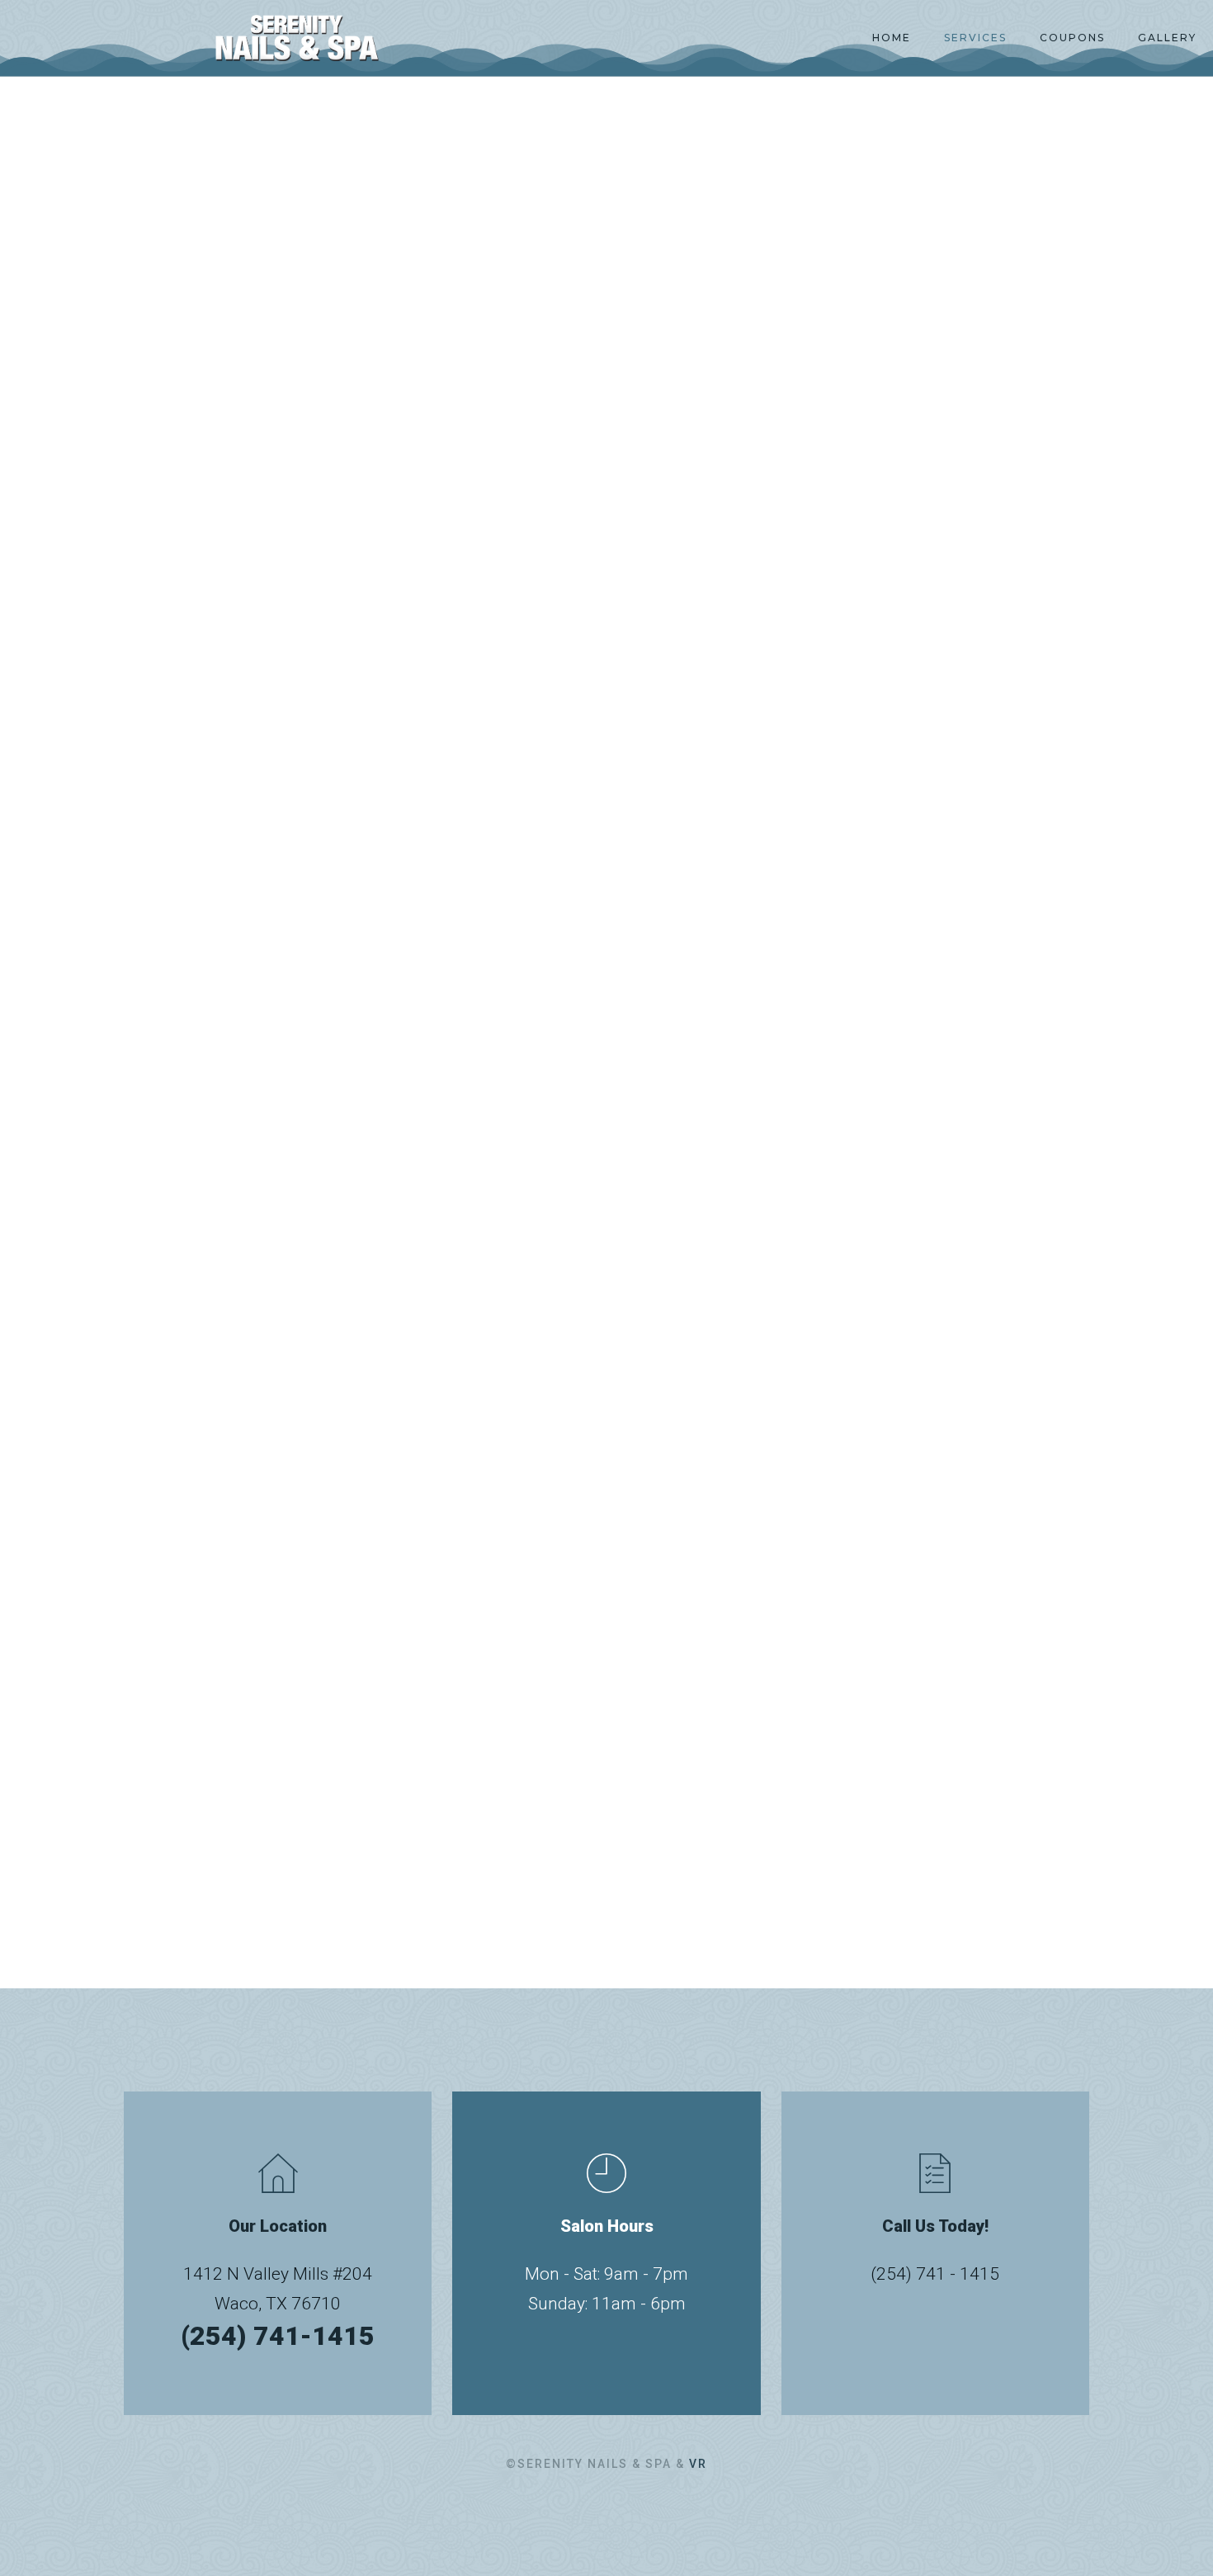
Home (892, 38)
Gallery (1167, 38)
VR (698, 2464)
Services (975, 38)
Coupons (1072, 38)
